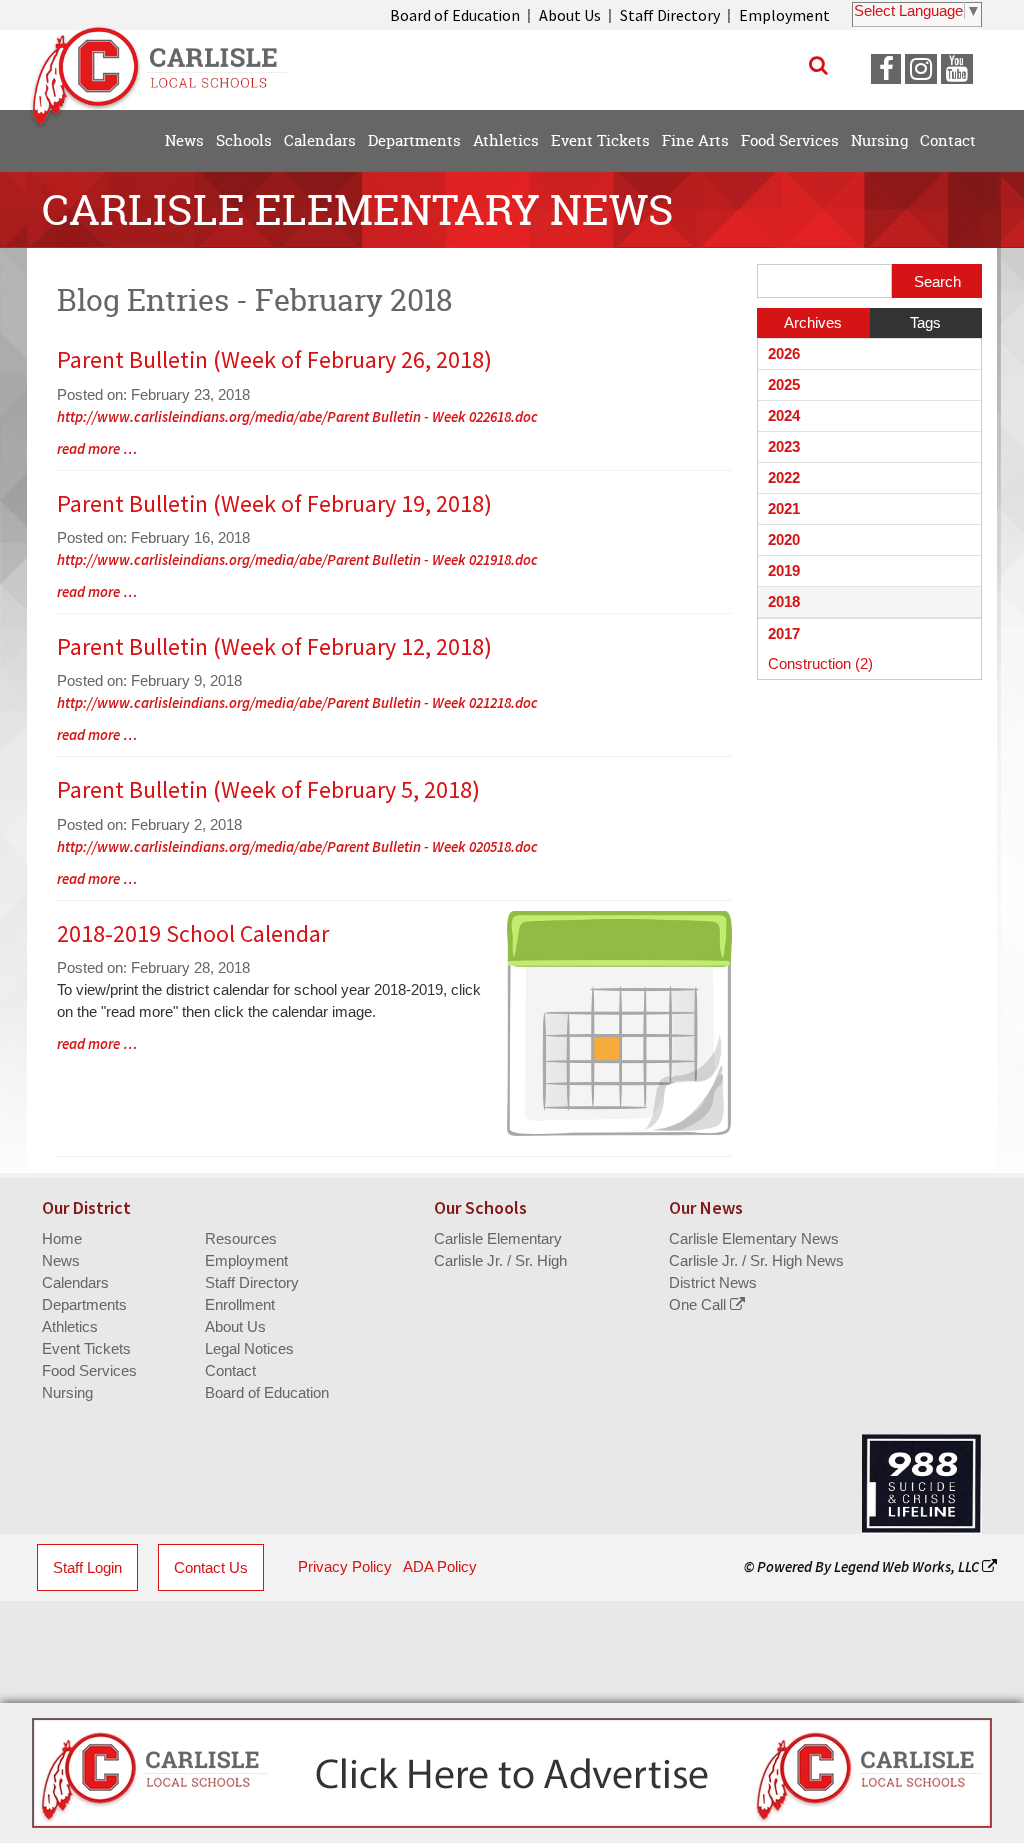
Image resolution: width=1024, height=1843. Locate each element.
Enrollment (240, 1304)
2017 (784, 633)
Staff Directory (670, 15)
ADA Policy (440, 1566)
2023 (784, 446)
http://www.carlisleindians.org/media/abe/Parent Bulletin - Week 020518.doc (297, 846)
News (61, 1260)
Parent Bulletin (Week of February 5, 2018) (268, 789)
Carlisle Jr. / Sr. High (500, 1260)
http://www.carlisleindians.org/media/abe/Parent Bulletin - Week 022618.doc (297, 416)
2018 (784, 601)
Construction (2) (820, 663)
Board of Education (455, 15)
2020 (784, 539)
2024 (784, 415)
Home (62, 1238)
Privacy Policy (345, 1566)
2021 (784, 508)
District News (713, 1282)
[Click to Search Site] (818, 65)
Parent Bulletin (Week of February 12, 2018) (274, 646)
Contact (230, 1370)
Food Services (89, 1370)
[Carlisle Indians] (167, 69)
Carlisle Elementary (498, 1238)
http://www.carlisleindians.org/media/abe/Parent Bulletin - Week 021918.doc (297, 559)
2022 (784, 477)
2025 (784, 384)
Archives (813, 322)
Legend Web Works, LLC (908, 1566)
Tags (925, 322)
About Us (570, 15)
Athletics (70, 1326)
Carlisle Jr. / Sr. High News (756, 1260)
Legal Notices (249, 1348)
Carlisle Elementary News (754, 1238)
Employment (784, 15)
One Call (699, 1304)
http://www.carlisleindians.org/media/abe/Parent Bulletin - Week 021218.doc (297, 702)
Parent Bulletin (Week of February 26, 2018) (274, 359)
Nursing (67, 1392)
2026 (784, 353)
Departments (84, 1304)
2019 (784, 570)
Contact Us (211, 1567)
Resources (241, 1238)
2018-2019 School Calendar (193, 933)
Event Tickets (86, 1348)
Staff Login (87, 1567)
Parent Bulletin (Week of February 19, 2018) (274, 503)
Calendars (75, 1282)
